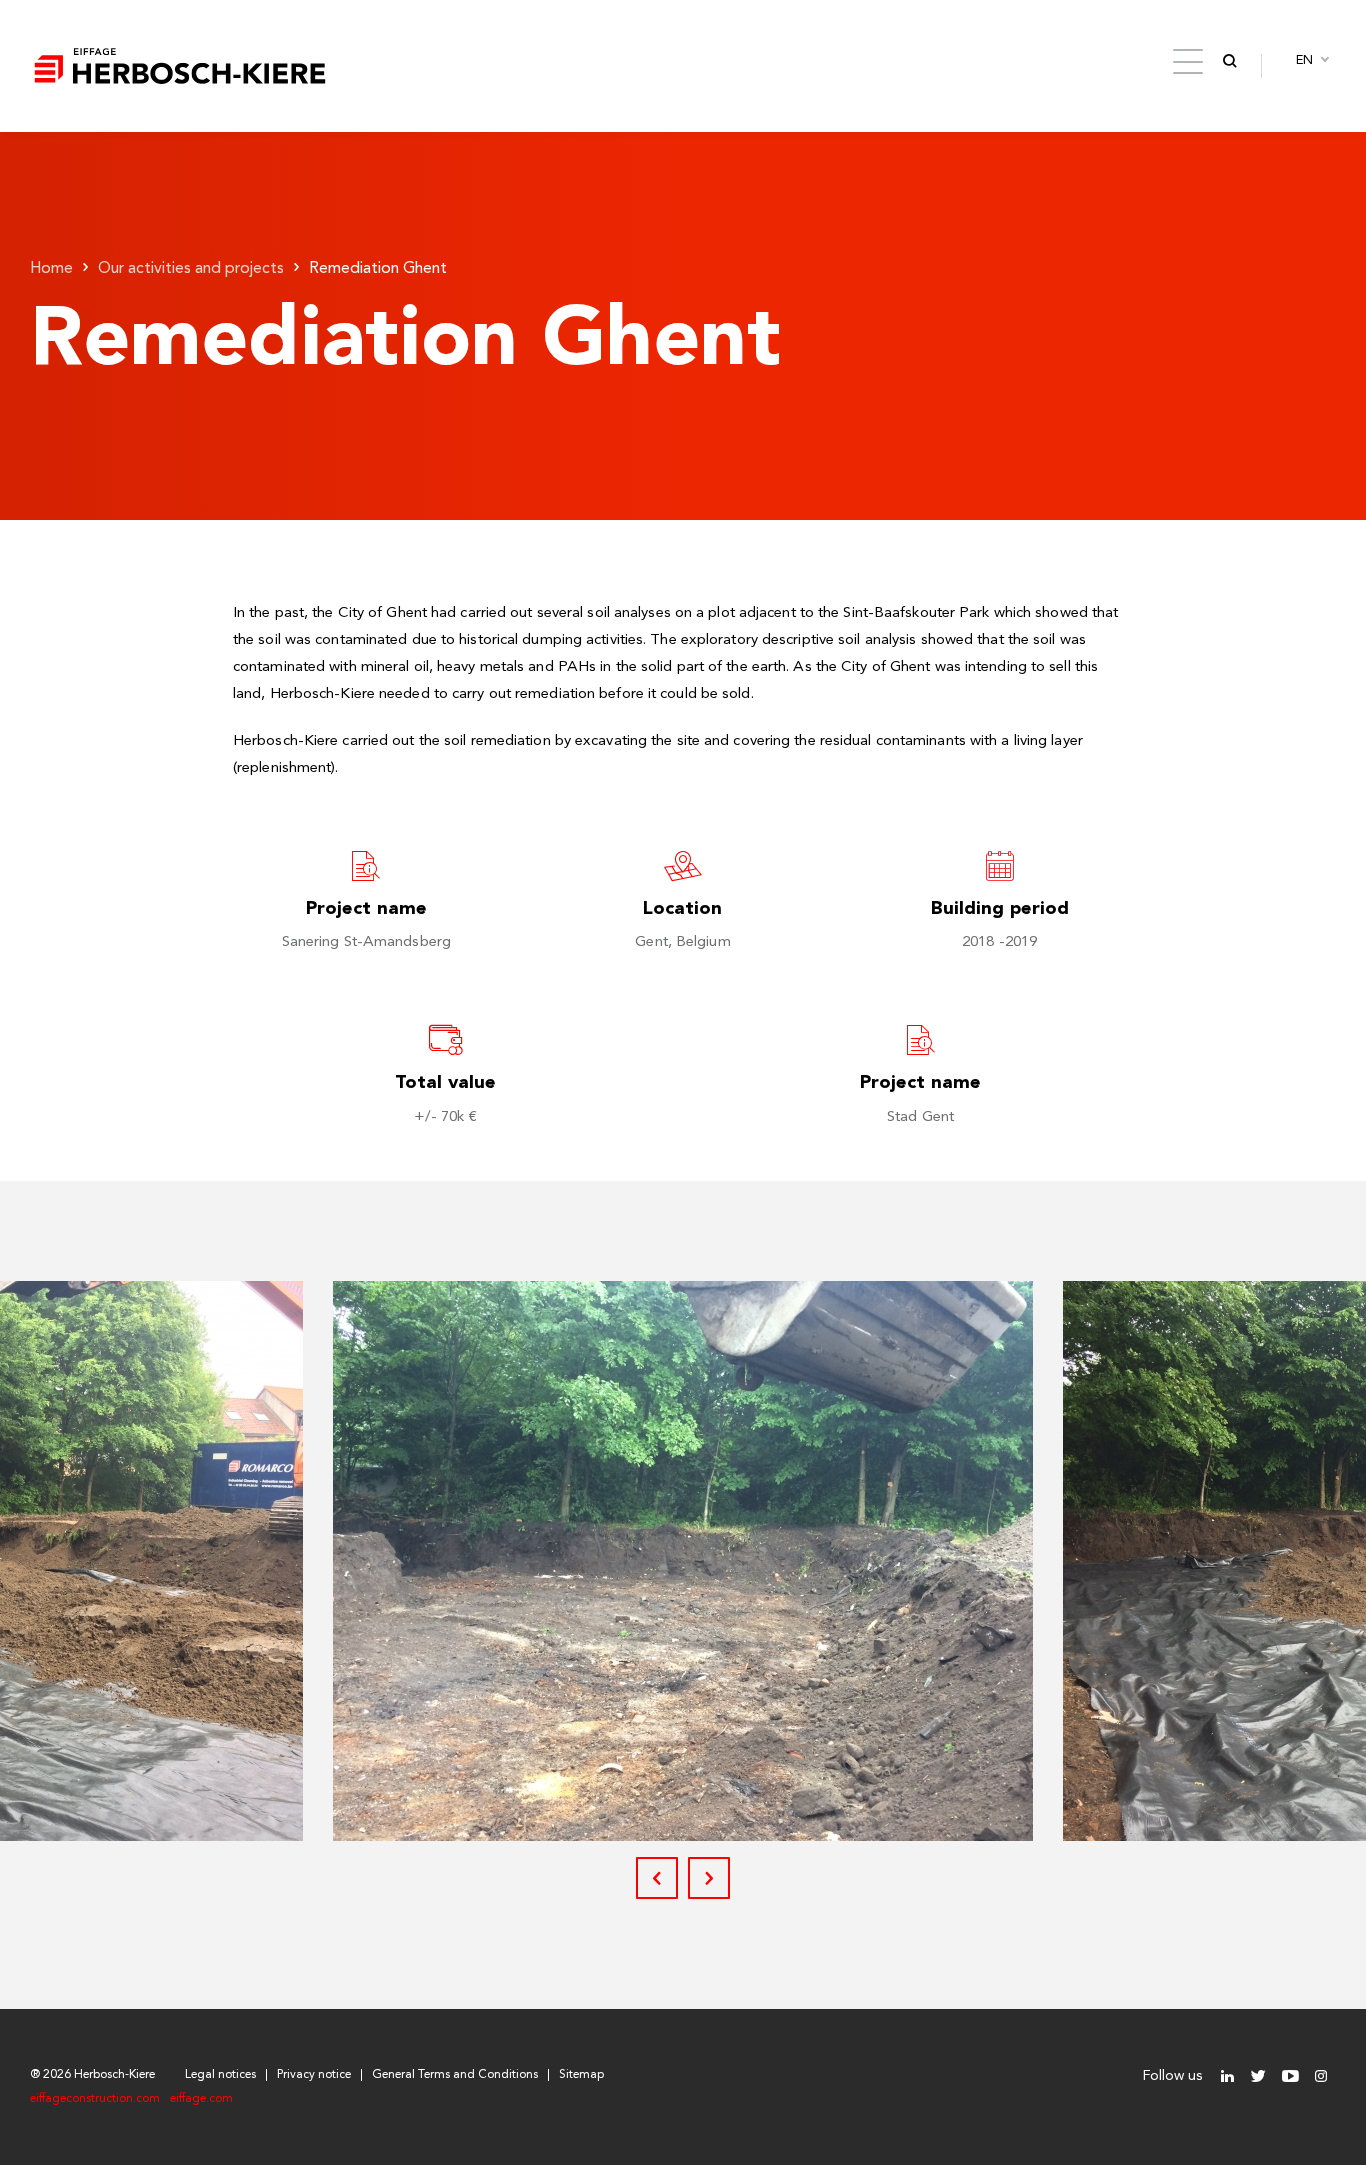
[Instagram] (1320, 2076)
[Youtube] (1289, 2076)
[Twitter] (1258, 2076)
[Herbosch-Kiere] (180, 66)
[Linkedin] (1227, 2076)
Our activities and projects (191, 269)
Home (51, 269)
